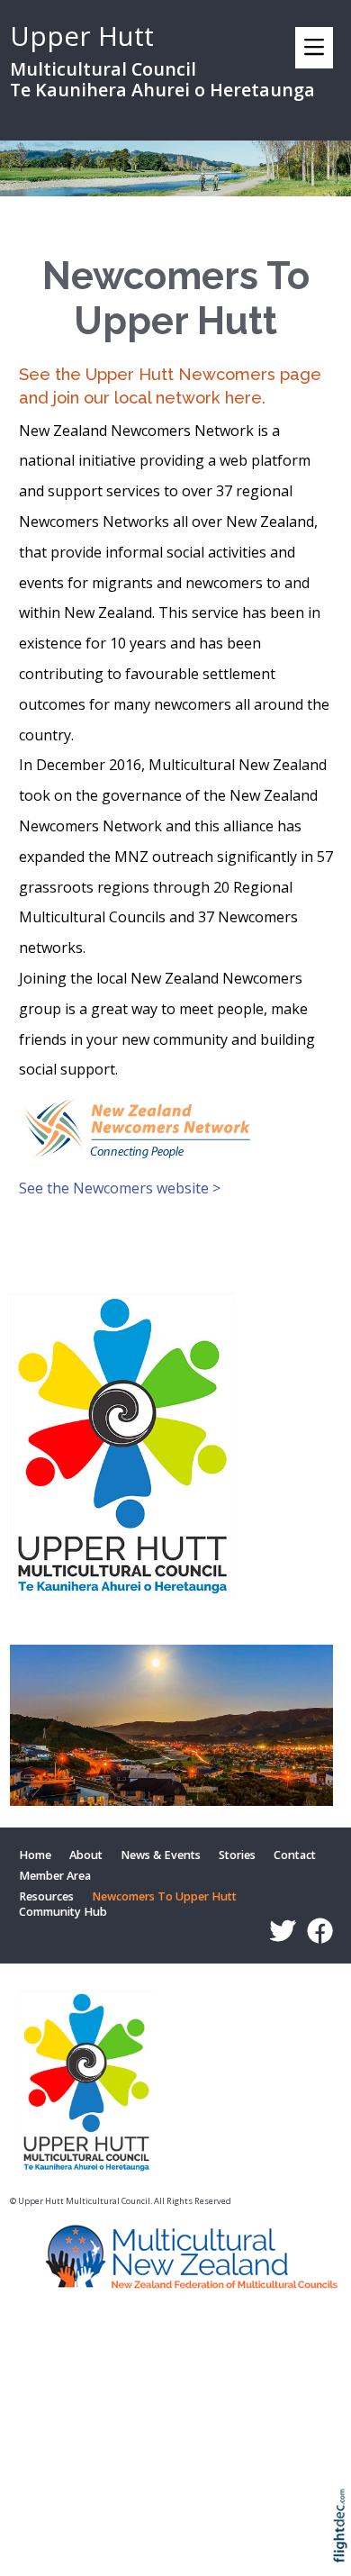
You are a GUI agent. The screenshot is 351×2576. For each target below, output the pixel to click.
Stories (237, 1855)
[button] (344, 2549)
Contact (295, 1855)
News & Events (161, 1855)
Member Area (55, 1876)
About (86, 1855)
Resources (46, 1897)
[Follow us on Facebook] (316, 1931)
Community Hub (63, 1913)
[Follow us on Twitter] (278, 1931)
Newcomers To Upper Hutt (164, 1897)
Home (35, 1855)
